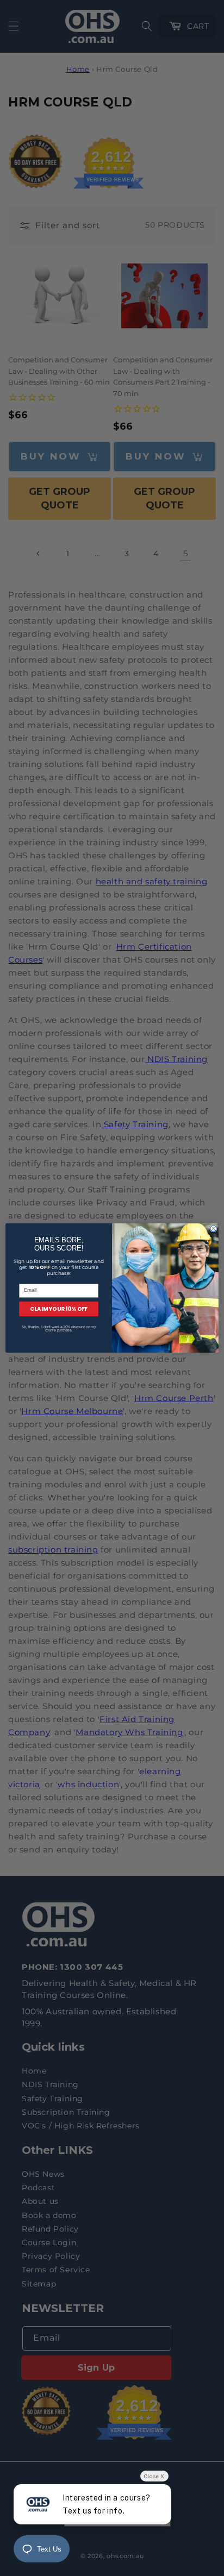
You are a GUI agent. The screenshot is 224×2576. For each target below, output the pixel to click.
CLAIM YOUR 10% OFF (59, 1309)
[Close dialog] (213, 1229)
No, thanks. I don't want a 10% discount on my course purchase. (59, 1329)
